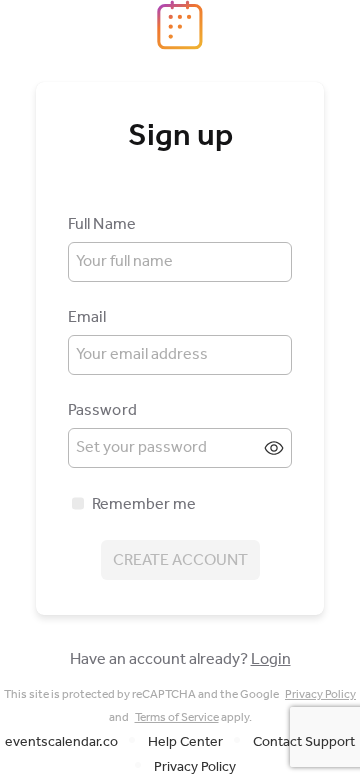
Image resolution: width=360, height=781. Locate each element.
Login (271, 659)
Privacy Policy (320, 694)
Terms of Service (177, 717)
